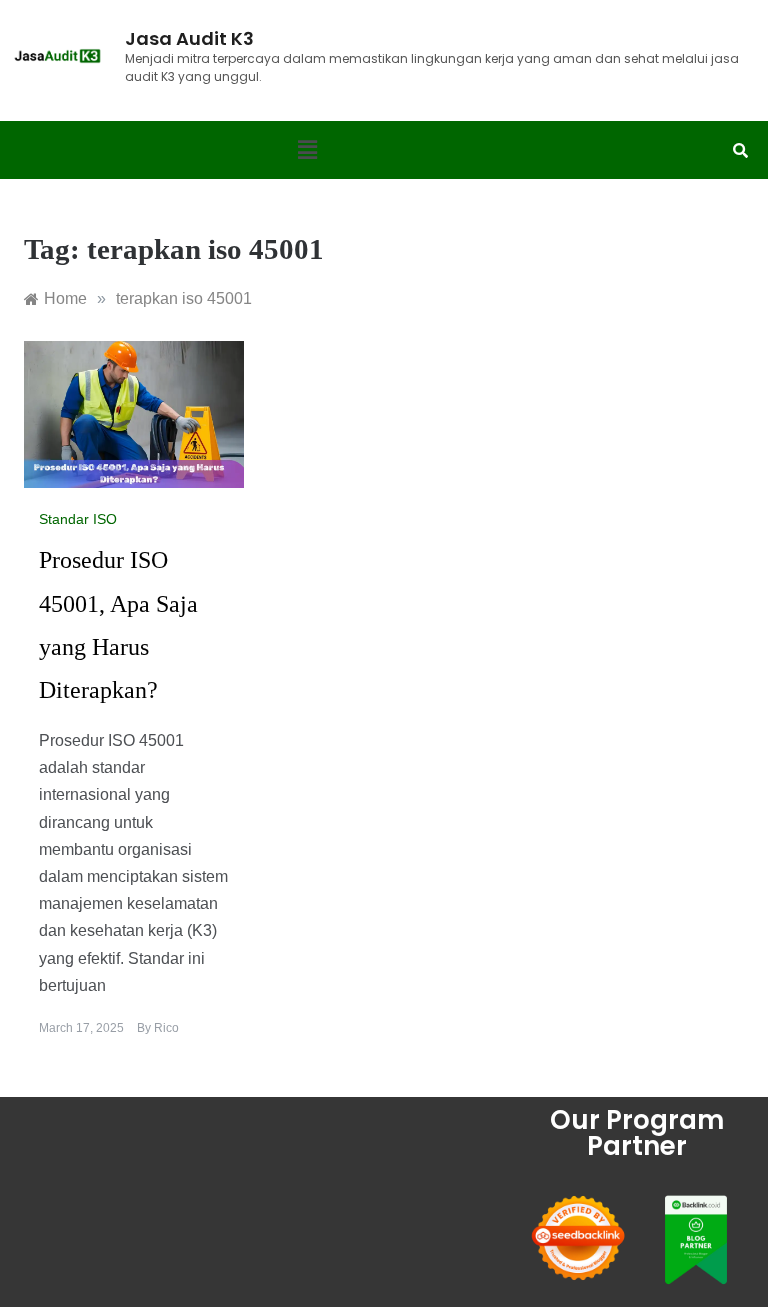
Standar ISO (78, 519)
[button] (307, 150)
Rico (166, 1028)
